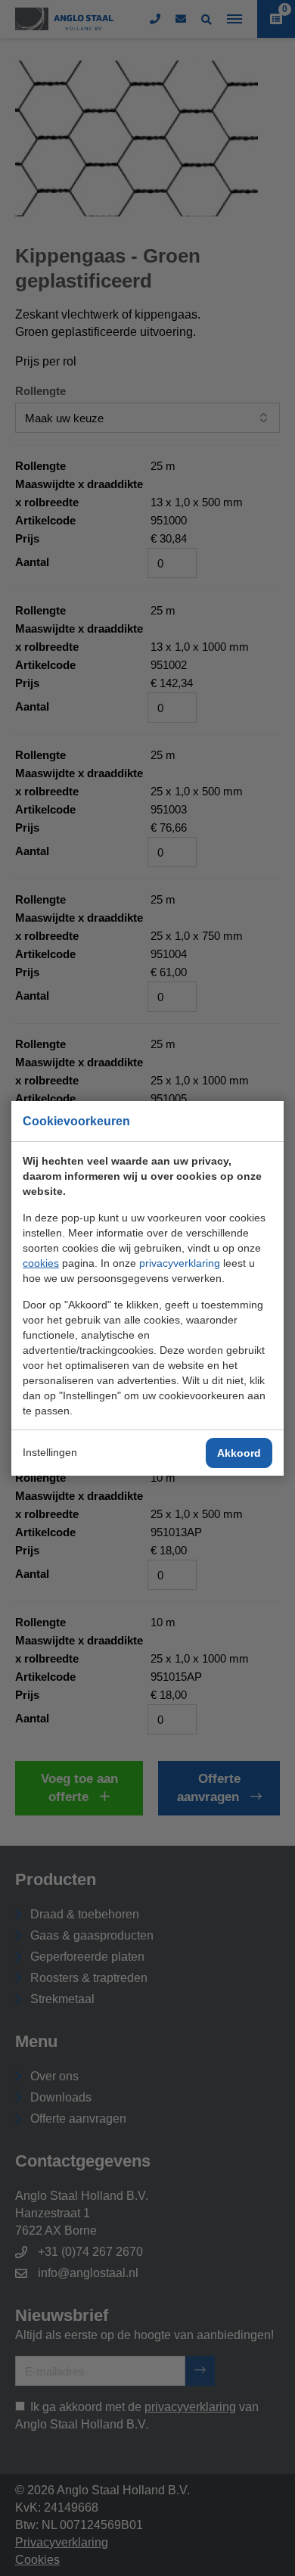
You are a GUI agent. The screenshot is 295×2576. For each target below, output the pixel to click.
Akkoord (239, 1453)
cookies (41, 1263)
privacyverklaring (180, 1263)
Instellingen (50, 1452)
